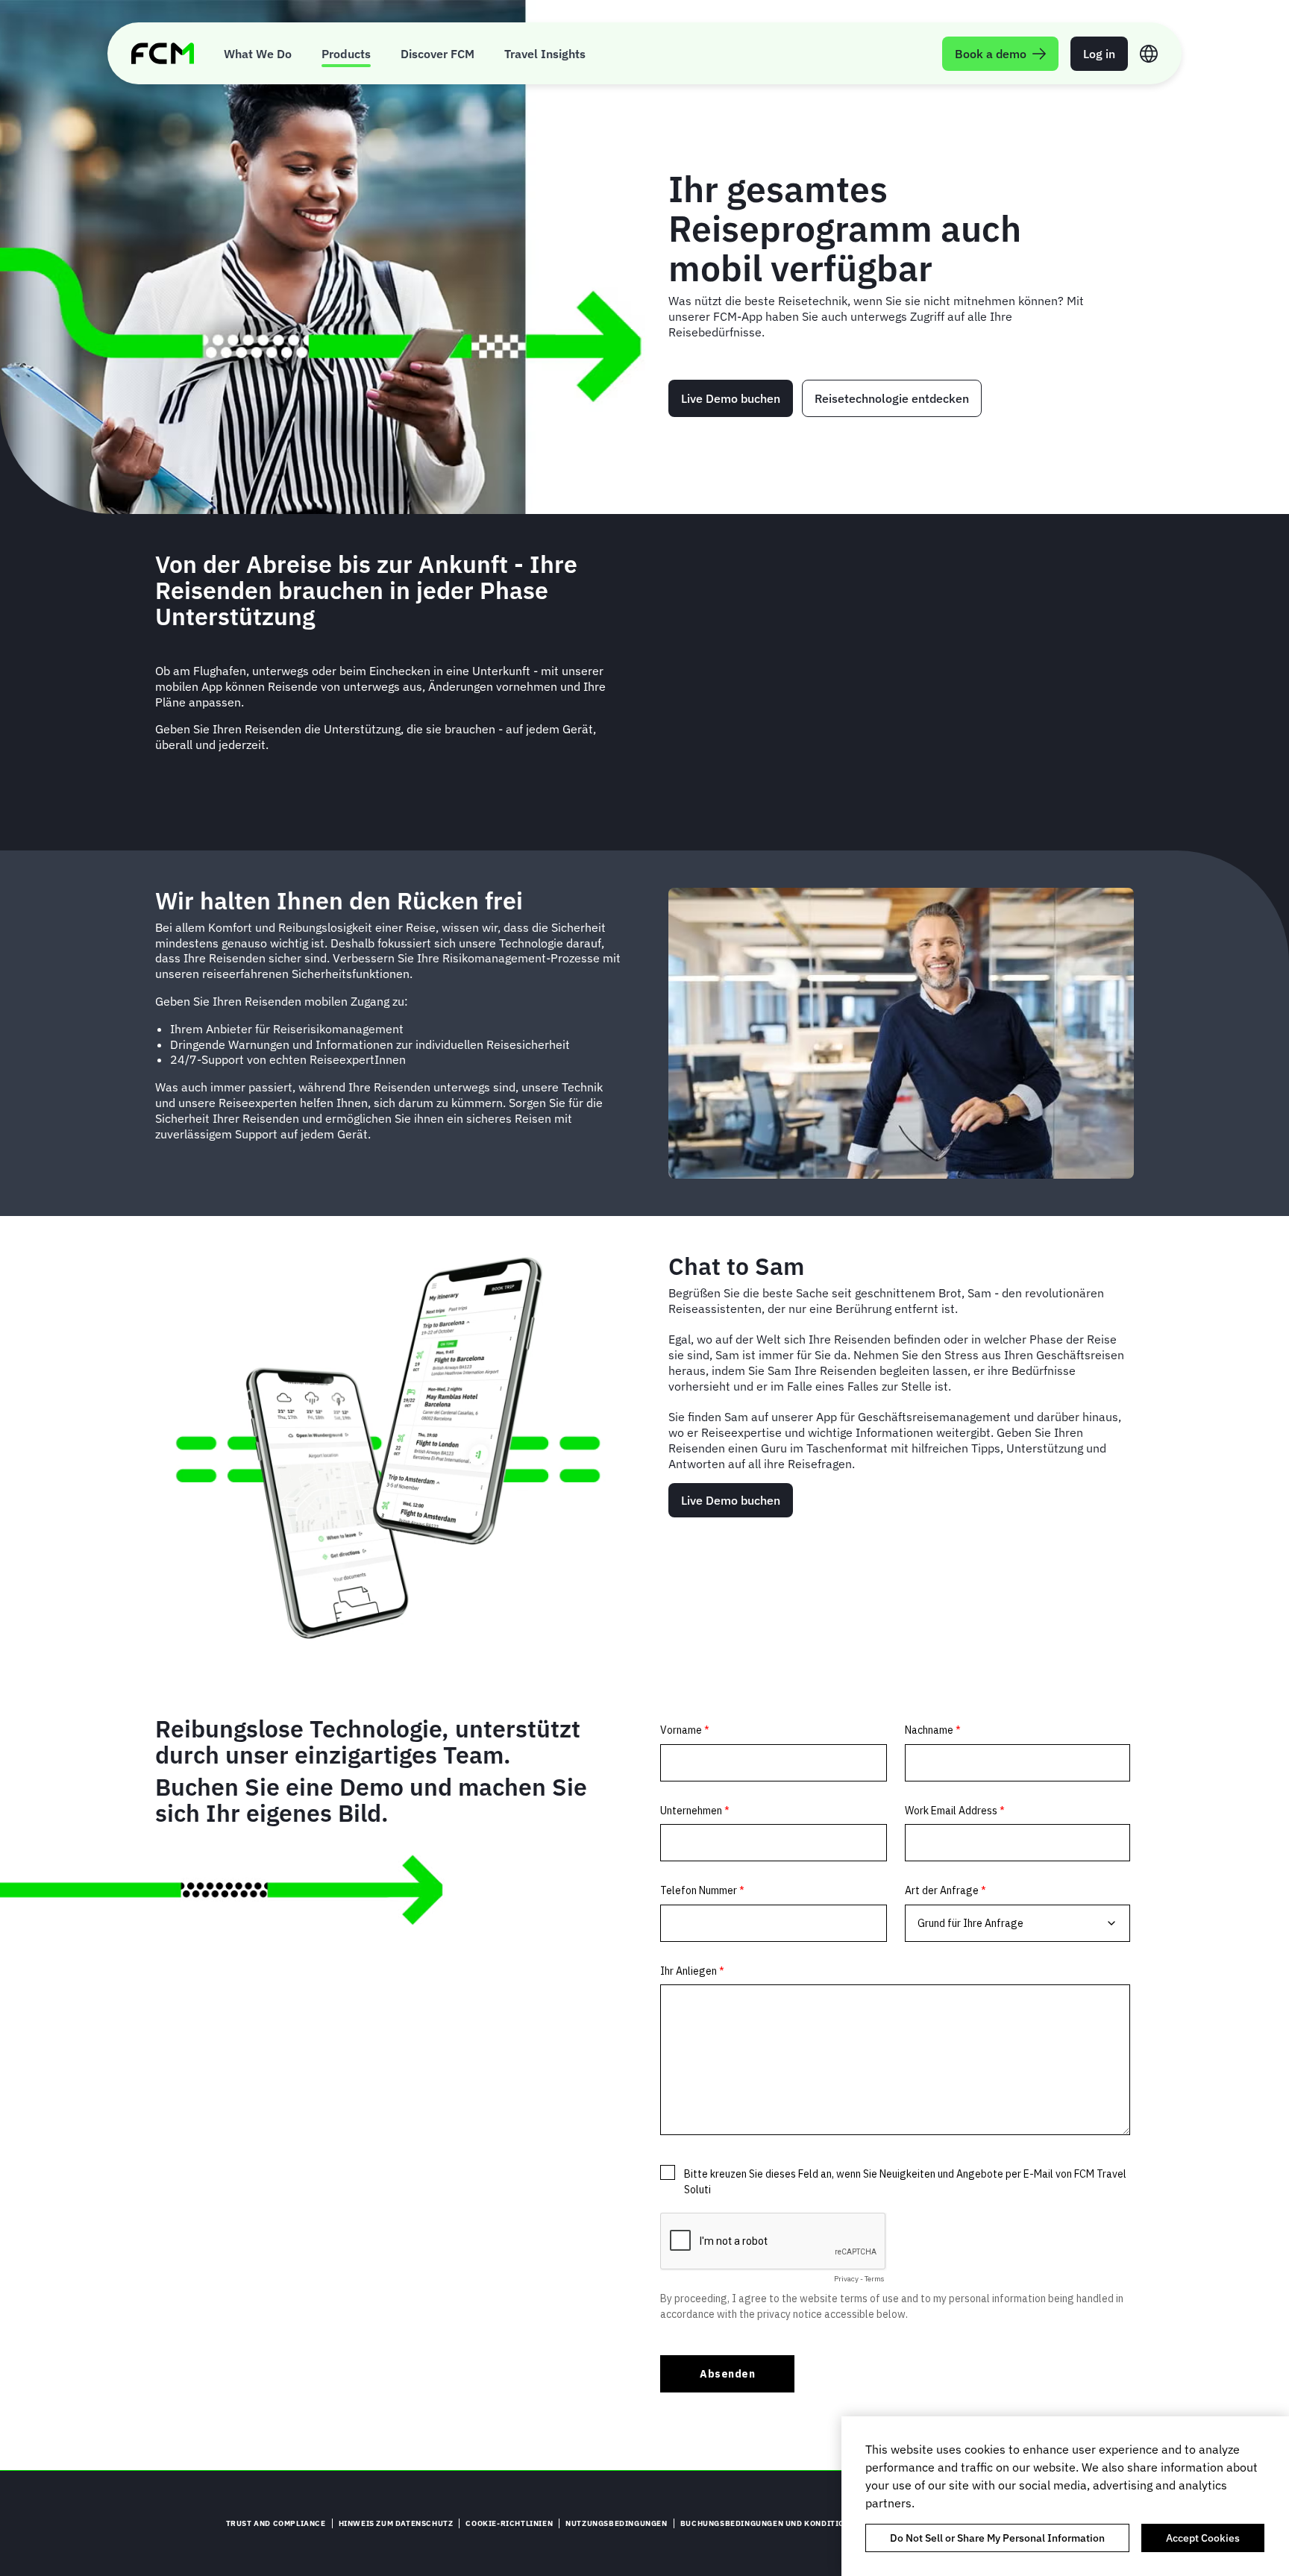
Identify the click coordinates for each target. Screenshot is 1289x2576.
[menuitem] (258, 53)
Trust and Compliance (276, 2523)
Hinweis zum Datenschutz (396, 2523)
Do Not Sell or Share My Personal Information (997, 2538)
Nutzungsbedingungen (616, 2523)
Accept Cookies (1203, 2538)
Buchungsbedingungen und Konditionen (771, 2523)
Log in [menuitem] (1099, 54)
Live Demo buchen (731, 398)
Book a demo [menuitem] (991, 54)
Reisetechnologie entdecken (892, 398)
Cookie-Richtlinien (509, 2523)
